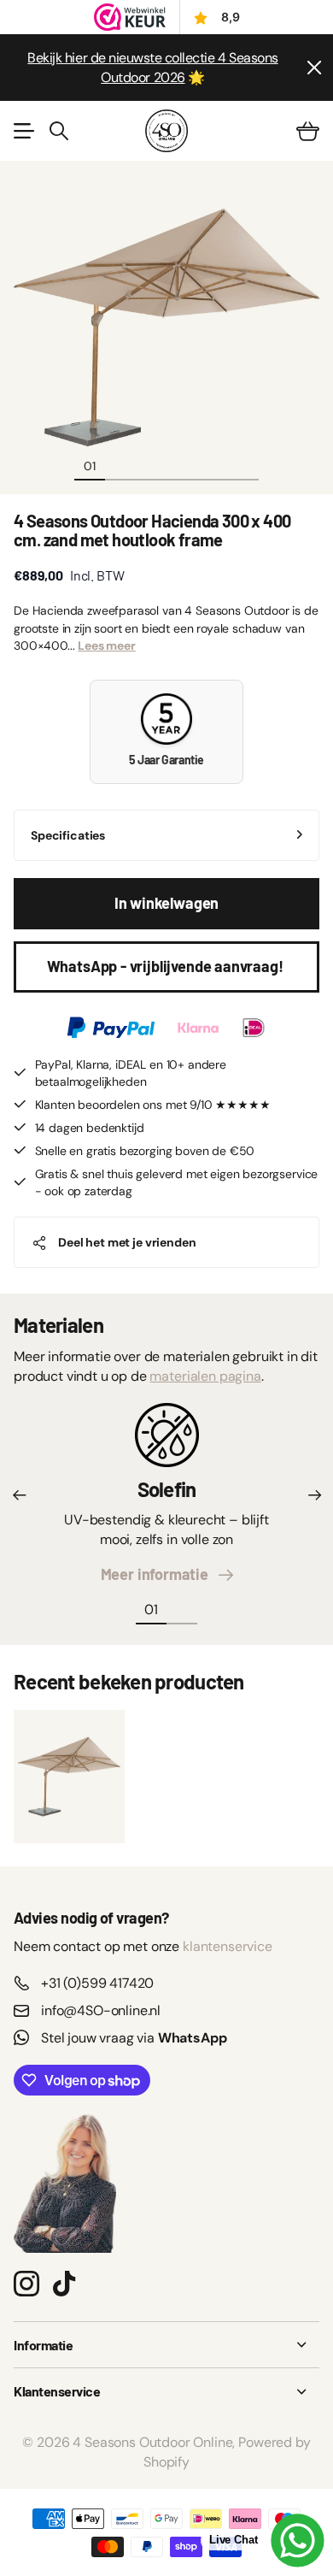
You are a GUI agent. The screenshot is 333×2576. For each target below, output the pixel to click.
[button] (19, 1495)
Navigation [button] (23, 131)
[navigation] (120, 465)
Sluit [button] (313, 68)
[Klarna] (198, 1028)
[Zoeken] (59, 131)
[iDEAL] (254, 1028)
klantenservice (228, 1946)
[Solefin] (167, 1441)
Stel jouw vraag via (134, 2038)
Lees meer (107, 645)
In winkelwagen (166, 903)
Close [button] (166, 2345)
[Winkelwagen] (308, 131)
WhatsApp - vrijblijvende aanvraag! (167, 966)
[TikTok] (64, 2284)
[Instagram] (26, 2283)
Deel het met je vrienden (127, 1242)
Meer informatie (158, 1574)
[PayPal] (111, 1028)
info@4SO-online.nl (101, 2010)
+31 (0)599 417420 (97, 1983)
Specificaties (68, 835)
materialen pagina (205, 1376)
